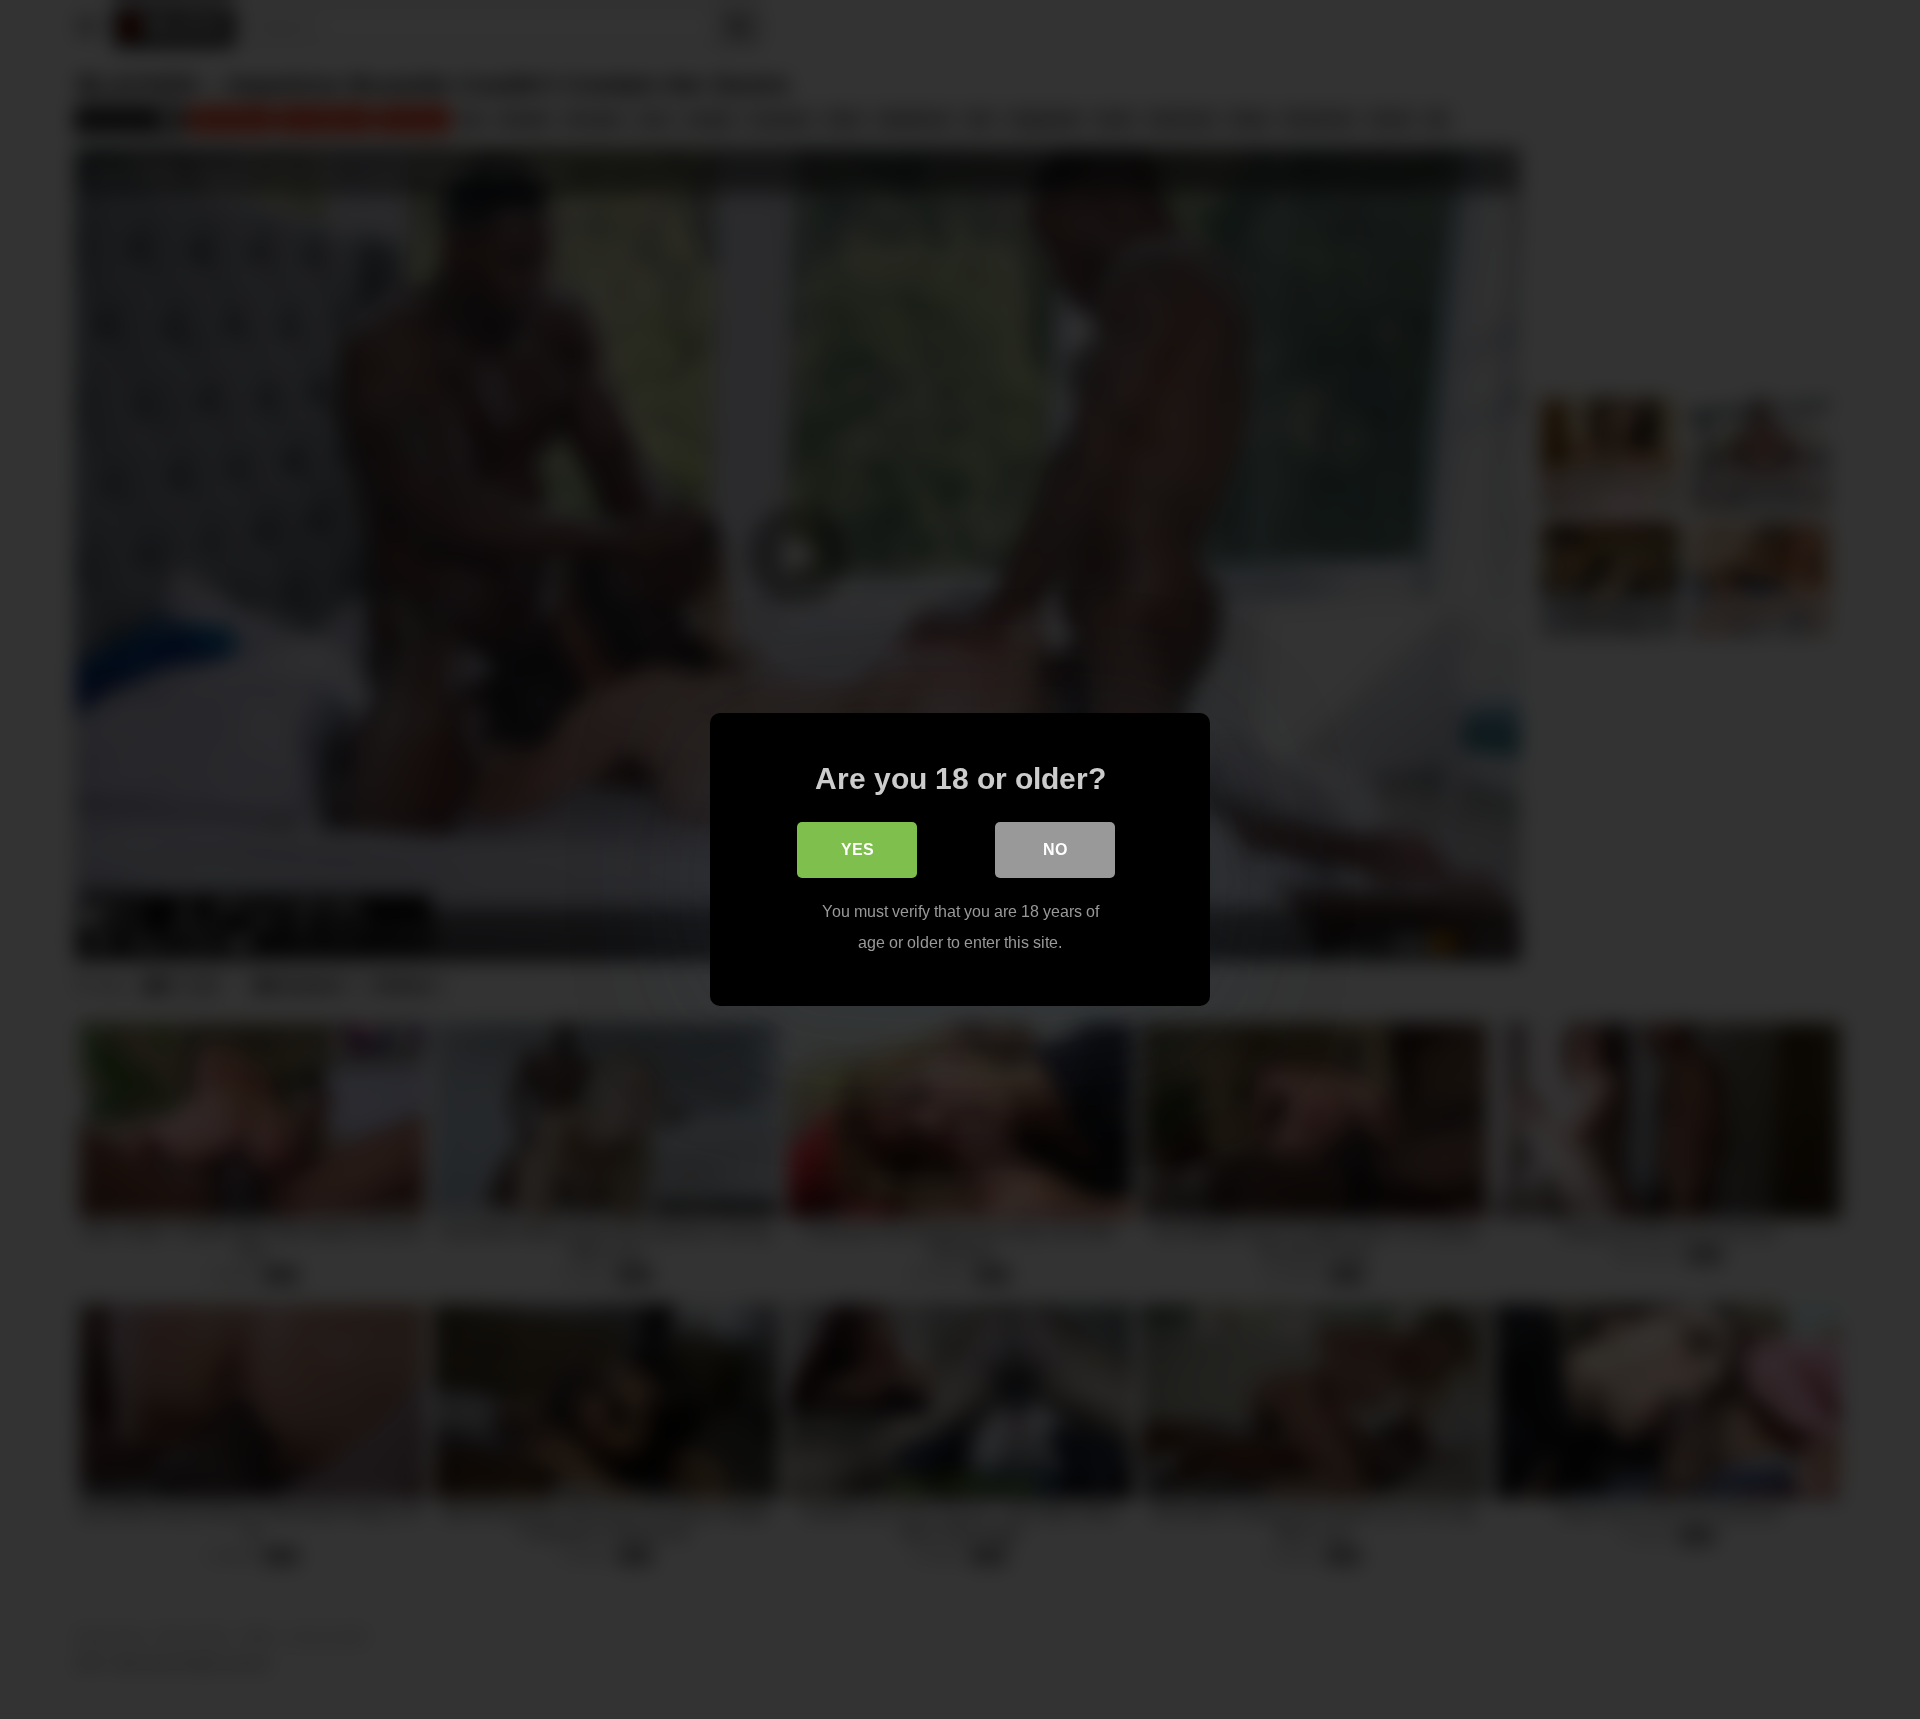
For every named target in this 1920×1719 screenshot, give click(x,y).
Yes (857, 849)
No (1055, 849)
